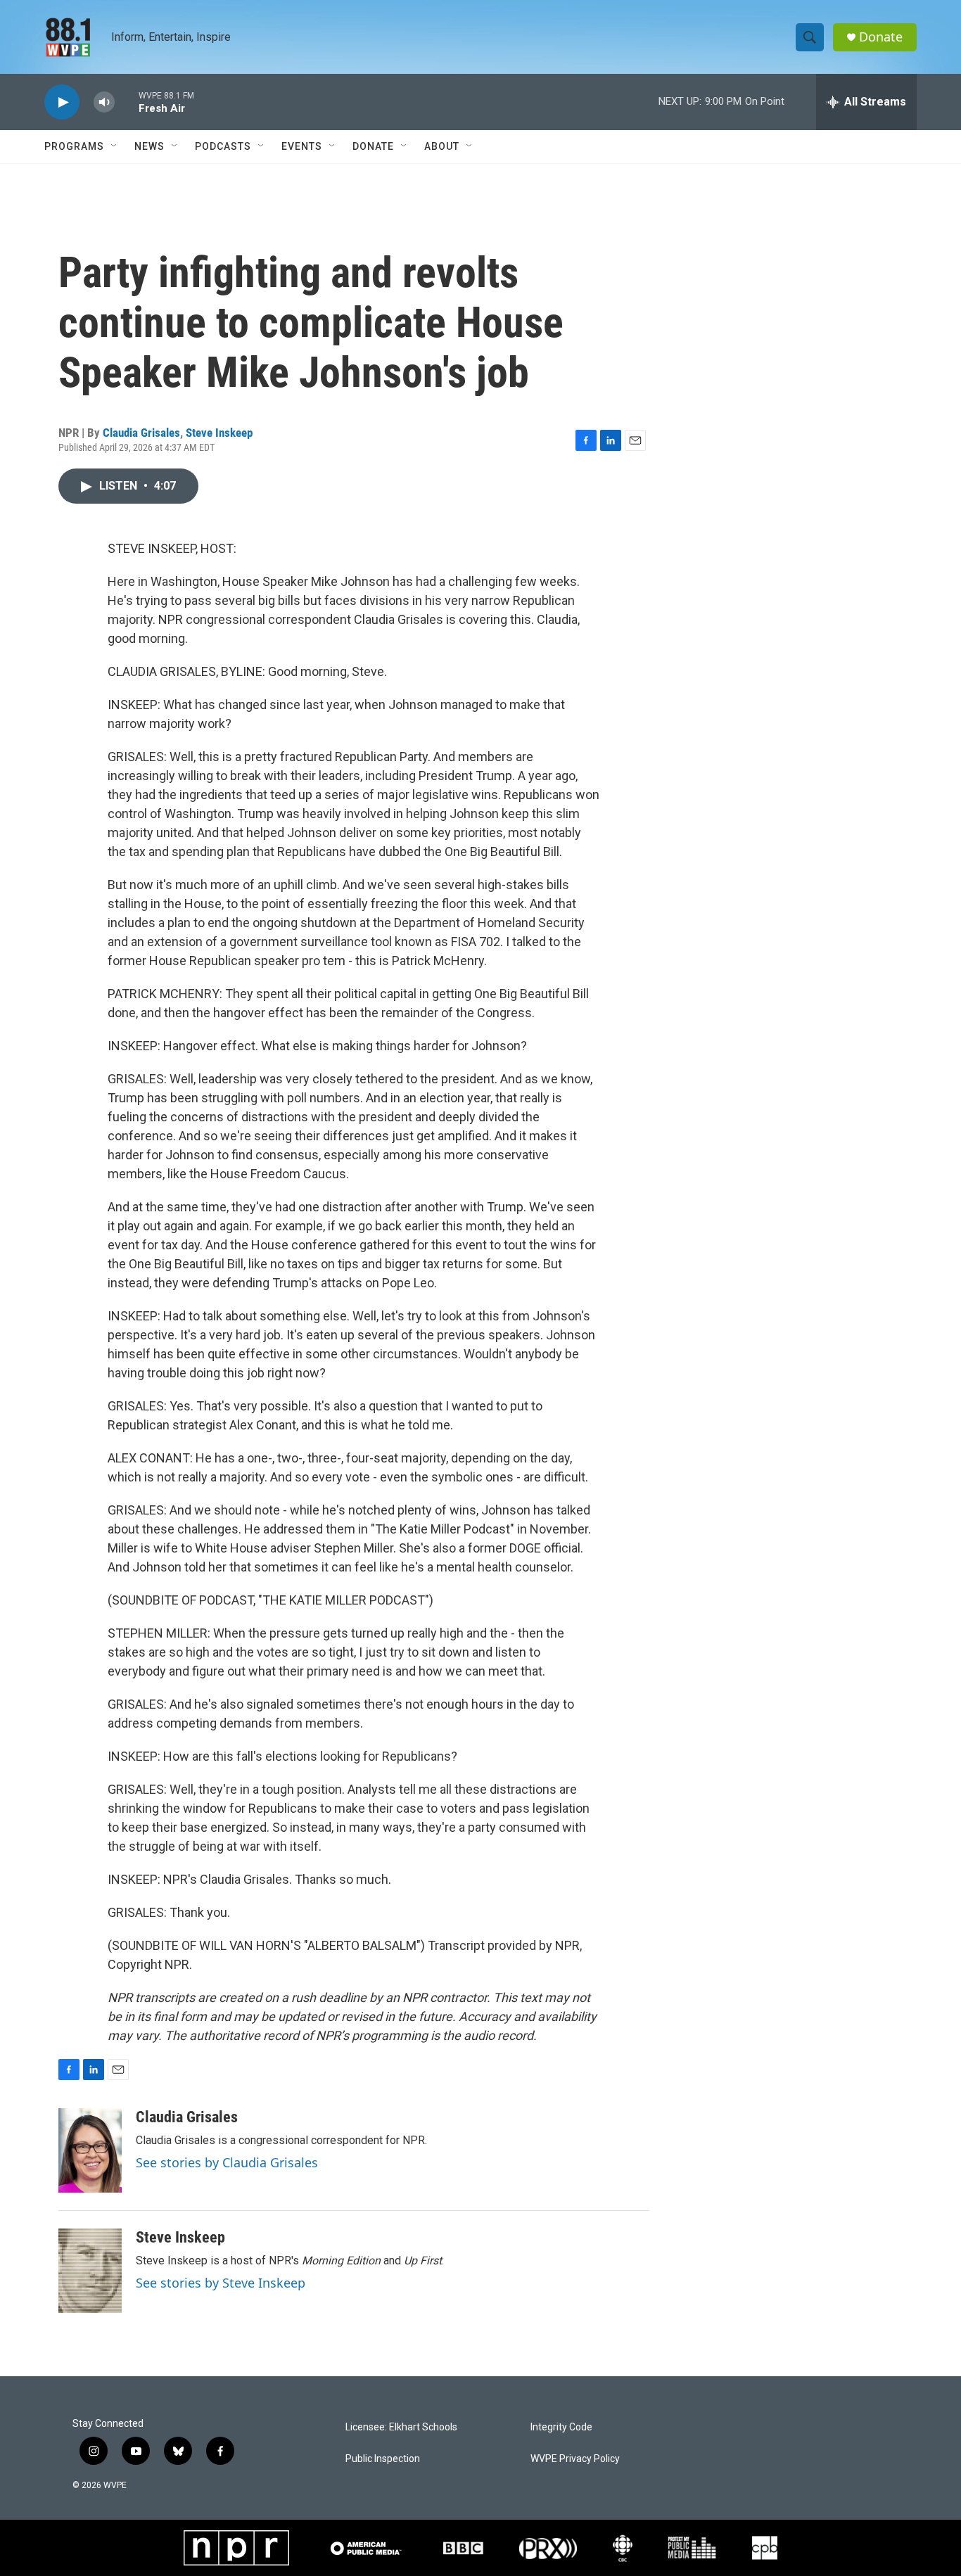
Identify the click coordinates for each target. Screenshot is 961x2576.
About (442, 146)
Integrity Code (561, 2427)
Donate (881, 37)
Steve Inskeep (219, 433)
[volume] (104, 102)
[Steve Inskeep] (90, 2271)
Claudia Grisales (141, 433)
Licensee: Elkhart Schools (401, 2427)
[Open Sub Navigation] (115, 146)
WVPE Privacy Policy (575, 2459)
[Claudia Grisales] (90, 2150)
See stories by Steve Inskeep (221, 2283)
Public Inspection (383, 2459)
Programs (74, 146)
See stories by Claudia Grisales (227, 2162)
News (149, 146)
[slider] (127, 102)
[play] (62, 102)
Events (302, 146)
